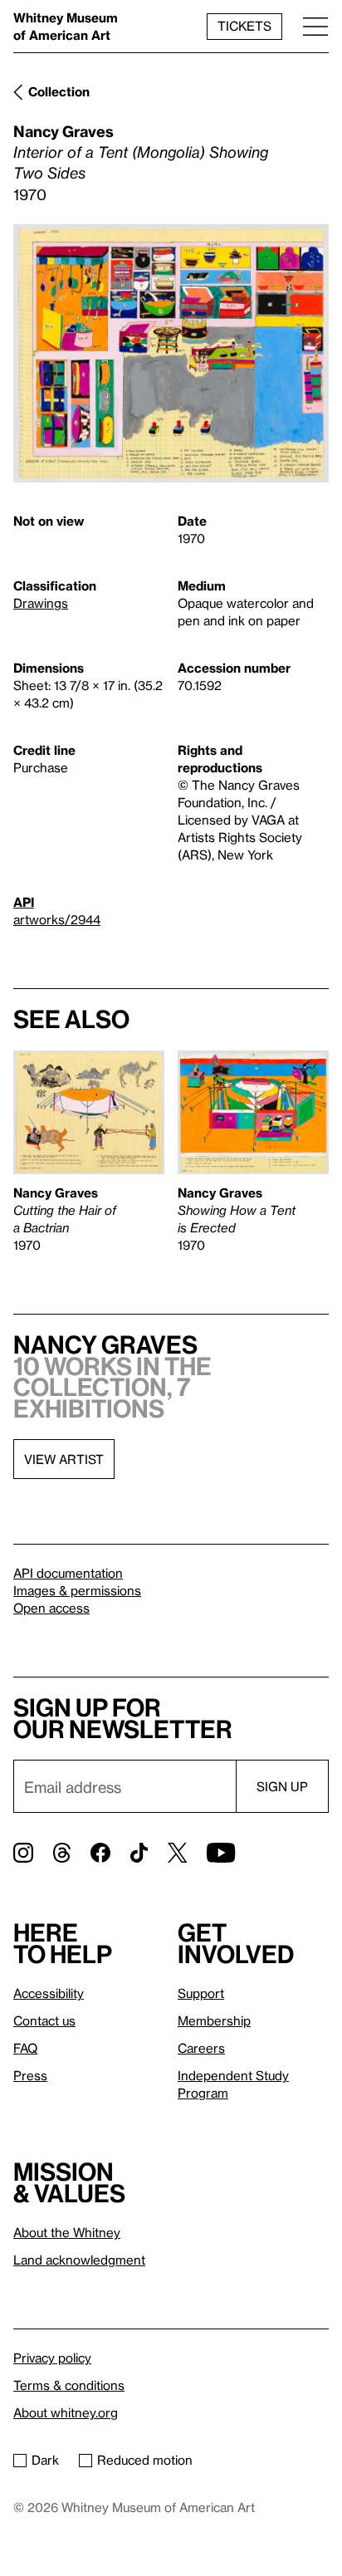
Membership (214, 2020)
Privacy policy (52, 2358)
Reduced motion (145, 2460)
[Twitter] (177, 1853)
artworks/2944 (57, 919)
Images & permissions (77, 1590)
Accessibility (49, 1993)
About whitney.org (66, 2412)
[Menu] (315, 26)
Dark (45, 2460)
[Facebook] (100, 1853)
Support (201, 1993)
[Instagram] (23, 1853)
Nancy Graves (64, 131)
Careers (201, 2048)
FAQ (25, 2048)
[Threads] (62, 1853)
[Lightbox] (171, 354)
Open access (51, 1608)
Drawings (41, 603)
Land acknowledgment (79, 2260)
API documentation (68, 1573)
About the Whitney (67, 2232)
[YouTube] (221, 1853)
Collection (59, 91)
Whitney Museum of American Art (66, 26)
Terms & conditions (69, 2385)
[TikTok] (139, 1853)
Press (30, 2075)
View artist (64, 1459)
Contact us (44, 2020)
